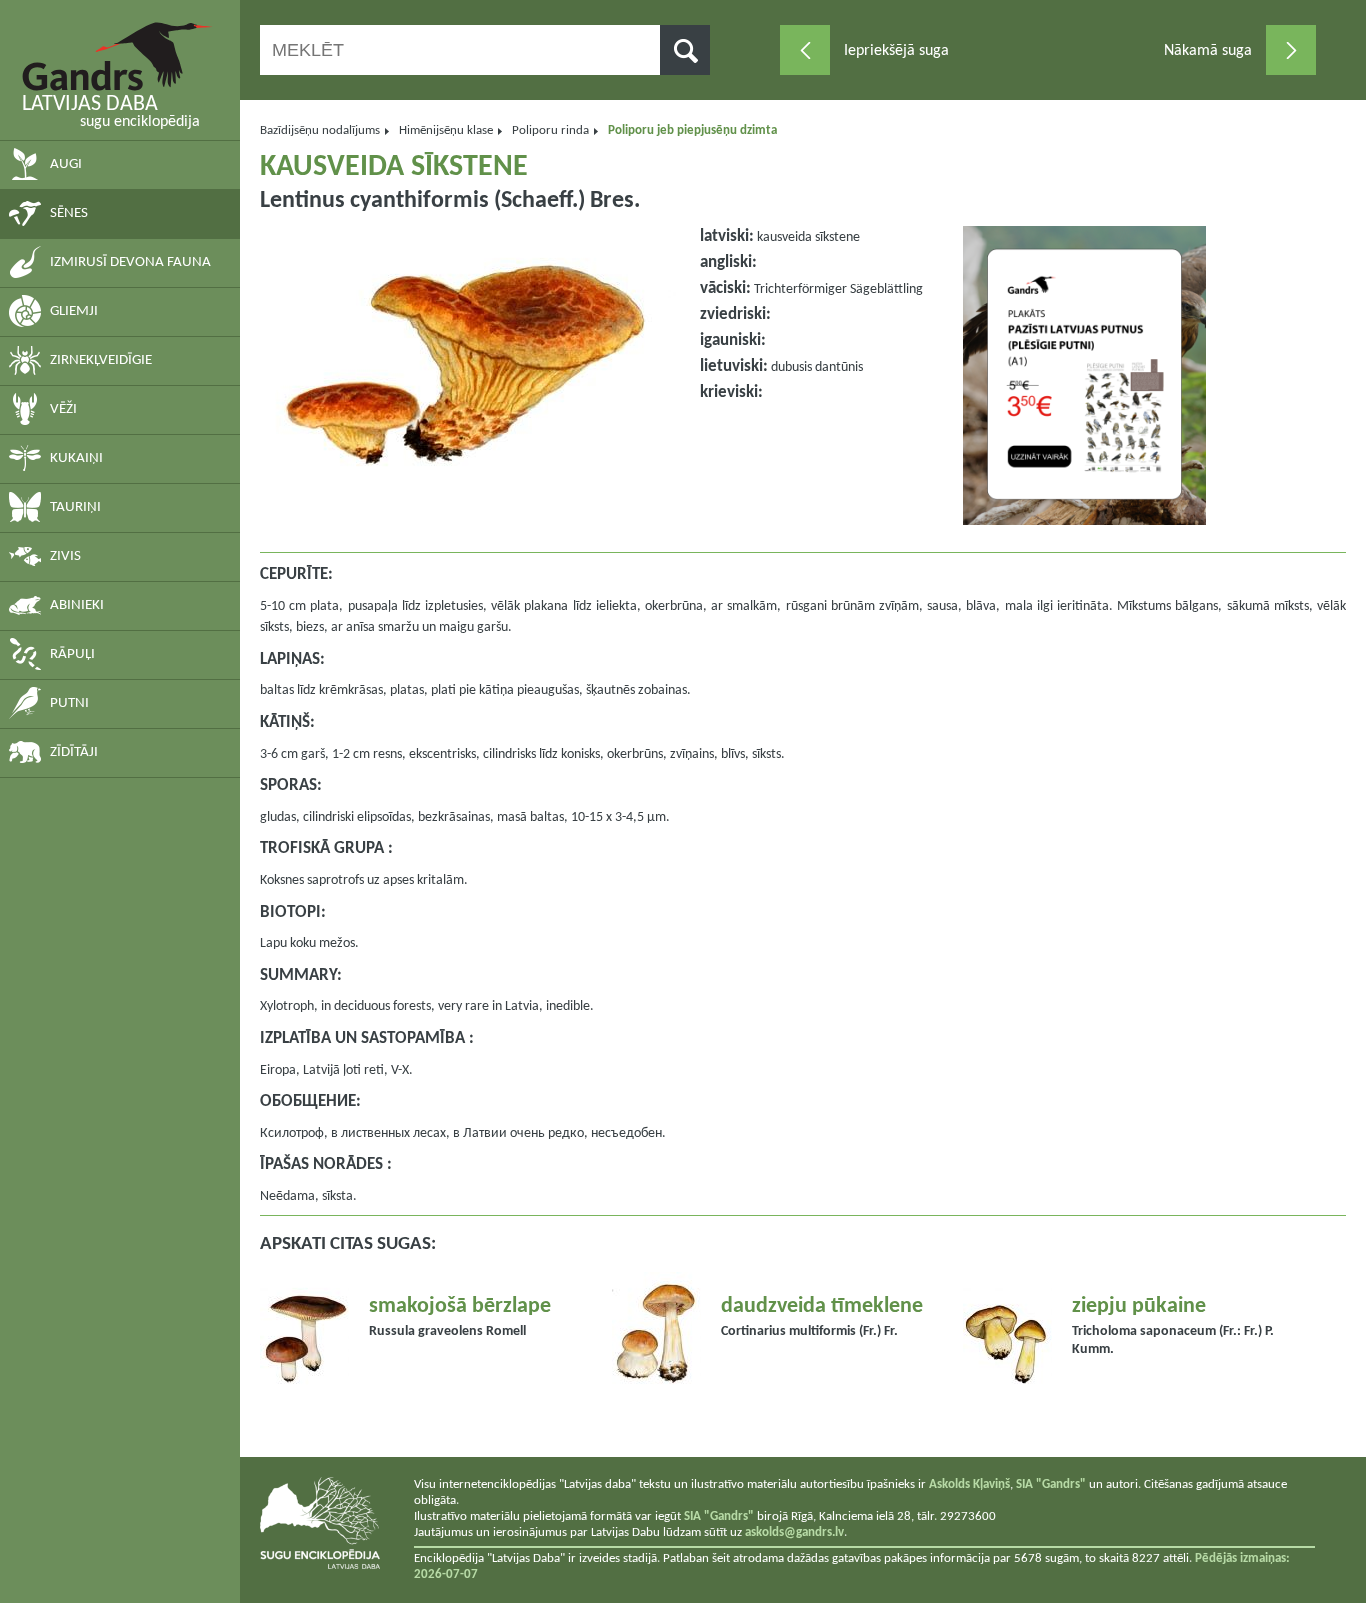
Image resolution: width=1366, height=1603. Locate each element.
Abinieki (77, 605)
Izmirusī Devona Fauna (130, 262)
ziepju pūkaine (1139, 1306)
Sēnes (69, 213)
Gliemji (74, 311)
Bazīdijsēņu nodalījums (320, 130)
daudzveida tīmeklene (822, 1306)
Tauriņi (75, 507)
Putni (69, 703)
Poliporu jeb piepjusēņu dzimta (692, 130)
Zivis (65, 556)
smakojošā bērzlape (460, 1306)
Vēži (63, 409)
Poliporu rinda (550, 130)
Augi (66, 164)
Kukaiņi (76, 458)
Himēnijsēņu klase (446, 130)
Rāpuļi (72, 654)
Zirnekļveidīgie (101, 360)
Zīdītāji (74, 752)
